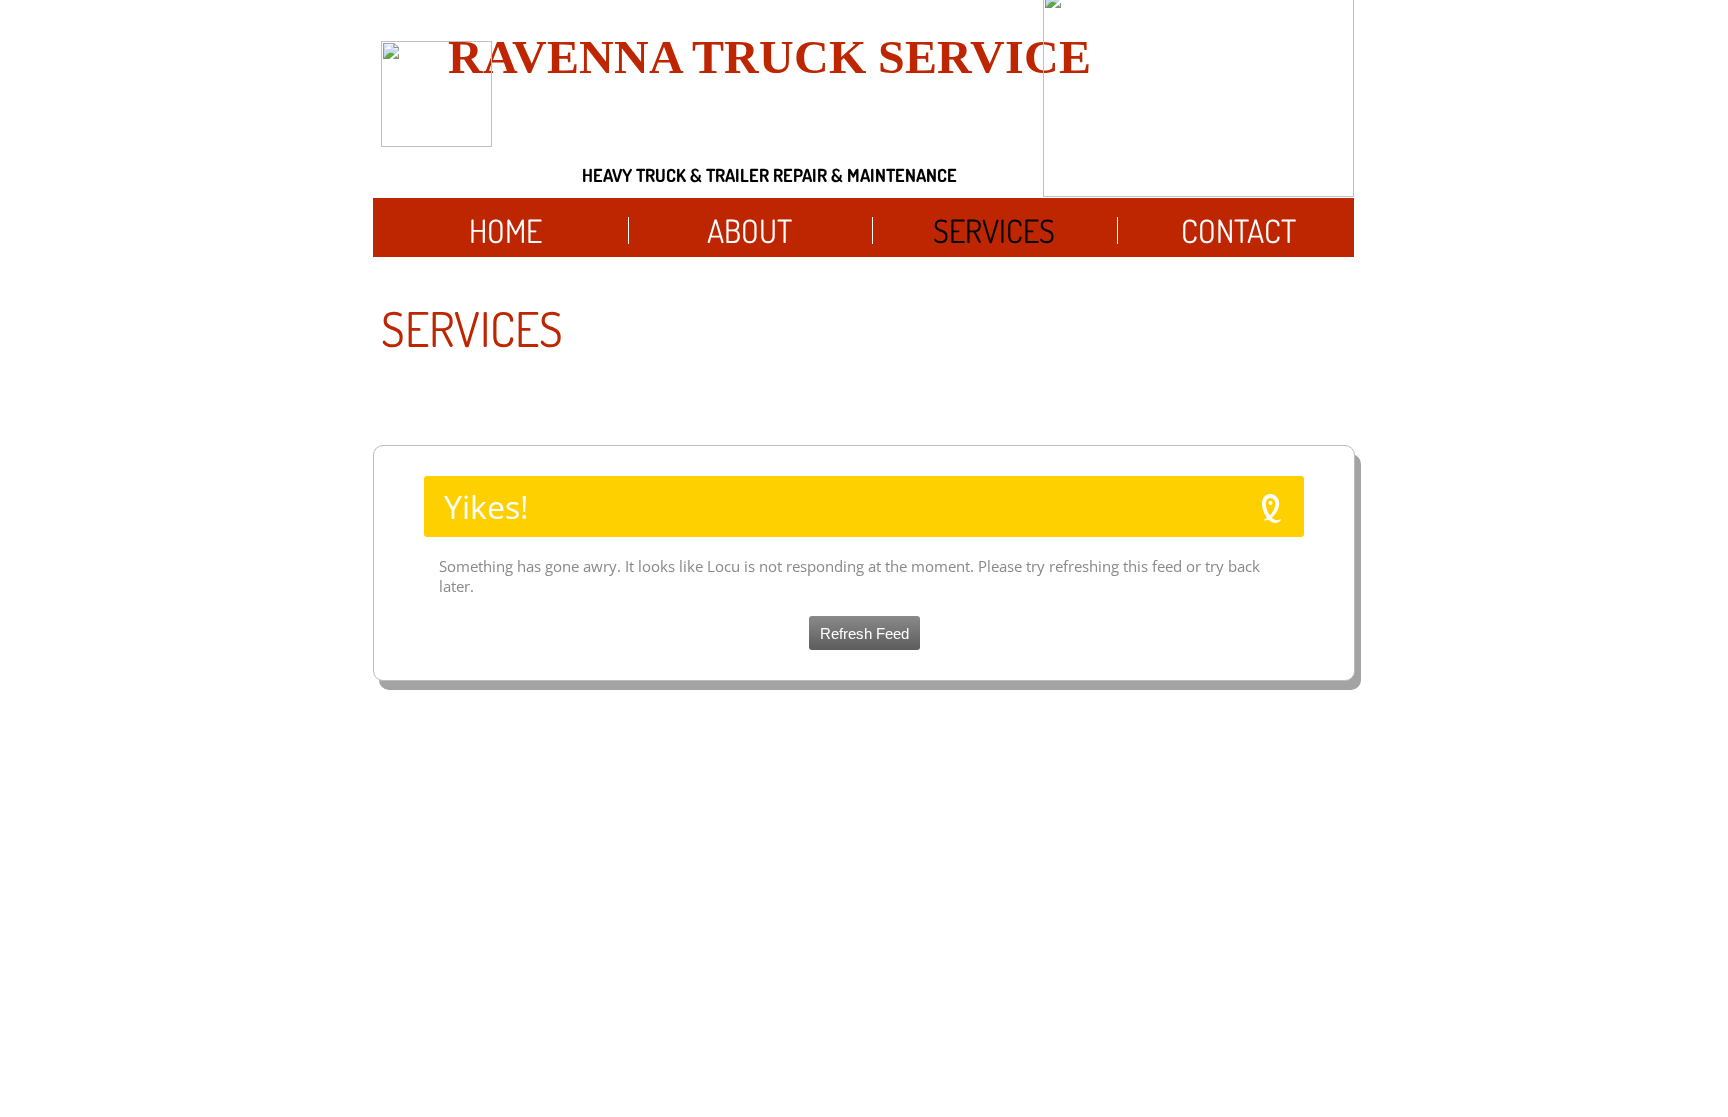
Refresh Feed (864, 633)
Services (994, 230)
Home (505, 230)
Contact (1238, 230)
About (749, 230)
